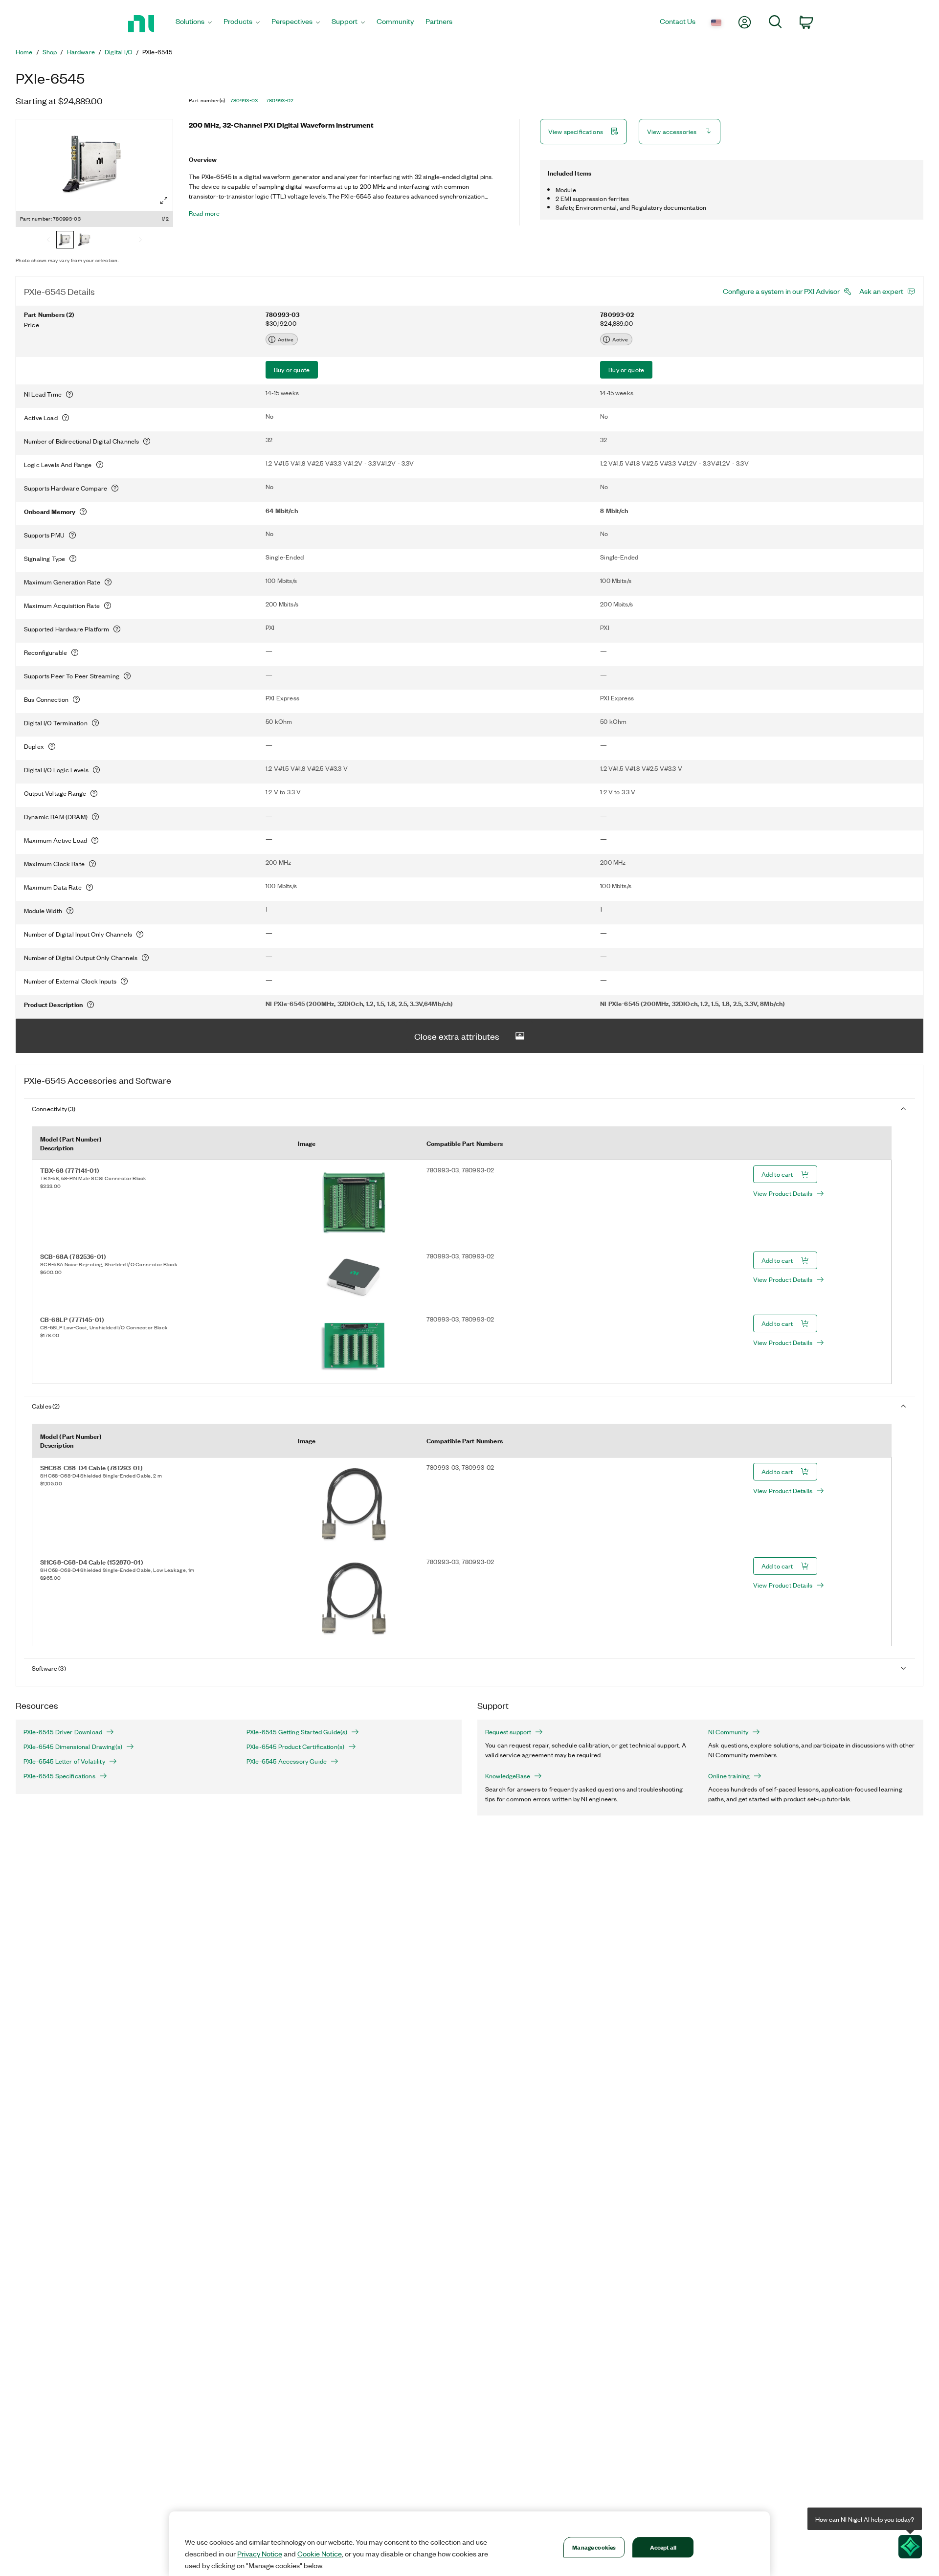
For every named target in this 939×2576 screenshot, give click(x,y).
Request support (508, 1732)
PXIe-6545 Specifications (59, 1776)
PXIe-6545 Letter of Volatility (64, 1761)
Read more (204, 213)
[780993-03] (65, 241)
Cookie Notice (320, 2554)
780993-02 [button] (280, 100)
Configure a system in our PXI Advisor (781, 291)
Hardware (81, 52)
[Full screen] (164, 201)
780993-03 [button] (244, 100)
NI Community (728, 1732)
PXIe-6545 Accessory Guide (287, 1761)
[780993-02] (85, 241)
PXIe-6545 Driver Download (63, 1732)
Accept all (663, 2547)
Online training (729, 1776)
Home (24, 52)
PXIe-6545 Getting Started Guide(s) (297, 1732)
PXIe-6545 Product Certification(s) (295, 1747)
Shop (50, 52)
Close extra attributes (457, 1036)
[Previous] (48, 241)
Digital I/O (119, 52)
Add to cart (777, 1174)
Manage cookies (594, 2547)
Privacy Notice (260, 2554)
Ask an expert (881, 291)
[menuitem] (194, 24)
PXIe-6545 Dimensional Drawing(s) (73, 1747)
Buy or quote (292, 370)
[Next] (140, 241)
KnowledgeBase (508, 1776)
